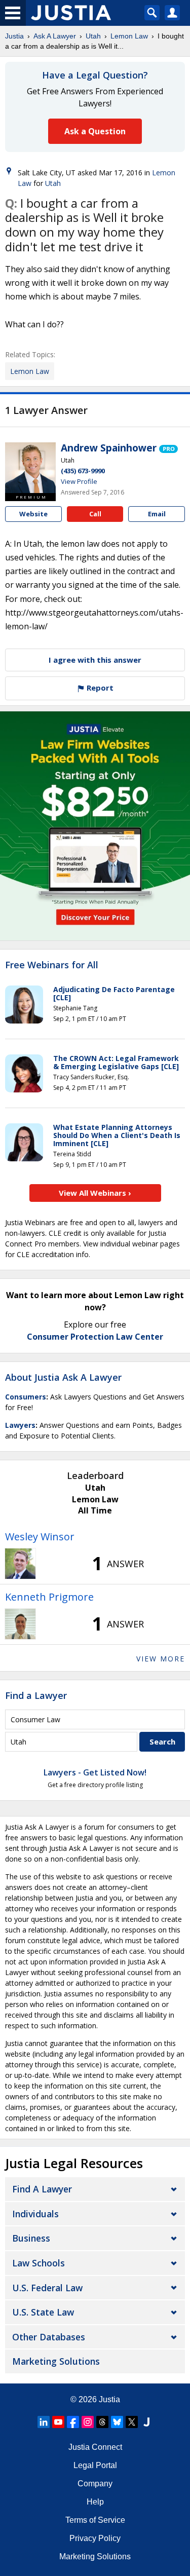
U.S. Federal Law (47, 2288)
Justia (14, 36)
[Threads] (102, 2422)
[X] (132, 2422)
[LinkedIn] (44, 2422)
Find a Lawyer (36, 1695)
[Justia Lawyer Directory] (146, 2422)
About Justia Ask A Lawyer (63, 1377)
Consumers (26, 1397)
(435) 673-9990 (83, 471)
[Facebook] (73, 2422)
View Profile (79, 481)
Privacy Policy (95, 2538)
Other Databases (49, 2337)
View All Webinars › (95, 1193)
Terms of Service (95, 2520)
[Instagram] (88, 2422)
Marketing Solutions (56, 2361)
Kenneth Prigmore (49, 1597)
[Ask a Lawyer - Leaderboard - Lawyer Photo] (20, 1564)
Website (33, 514)
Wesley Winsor (40, 1537)
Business (31, 2238)
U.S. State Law (43, 2312)
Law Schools (39, 2263)
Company (95, 2484)
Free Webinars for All (52, 965)
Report (99, 688)
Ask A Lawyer (55, 36)
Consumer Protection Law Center (95, 1337)
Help (95, 2502)
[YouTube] (58, 2422)
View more (161, 1659)
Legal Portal (95, 2465)
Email (157, 514)
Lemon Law (129, 36)
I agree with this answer (95, 660)
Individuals (35, 2214)
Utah (93, 36)
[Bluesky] (117, 2422)
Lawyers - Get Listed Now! (95, 1772)
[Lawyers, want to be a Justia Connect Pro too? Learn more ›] (168, 448)
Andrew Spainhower (109, 448)
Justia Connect (95, 2447)
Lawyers (20, 1425)
